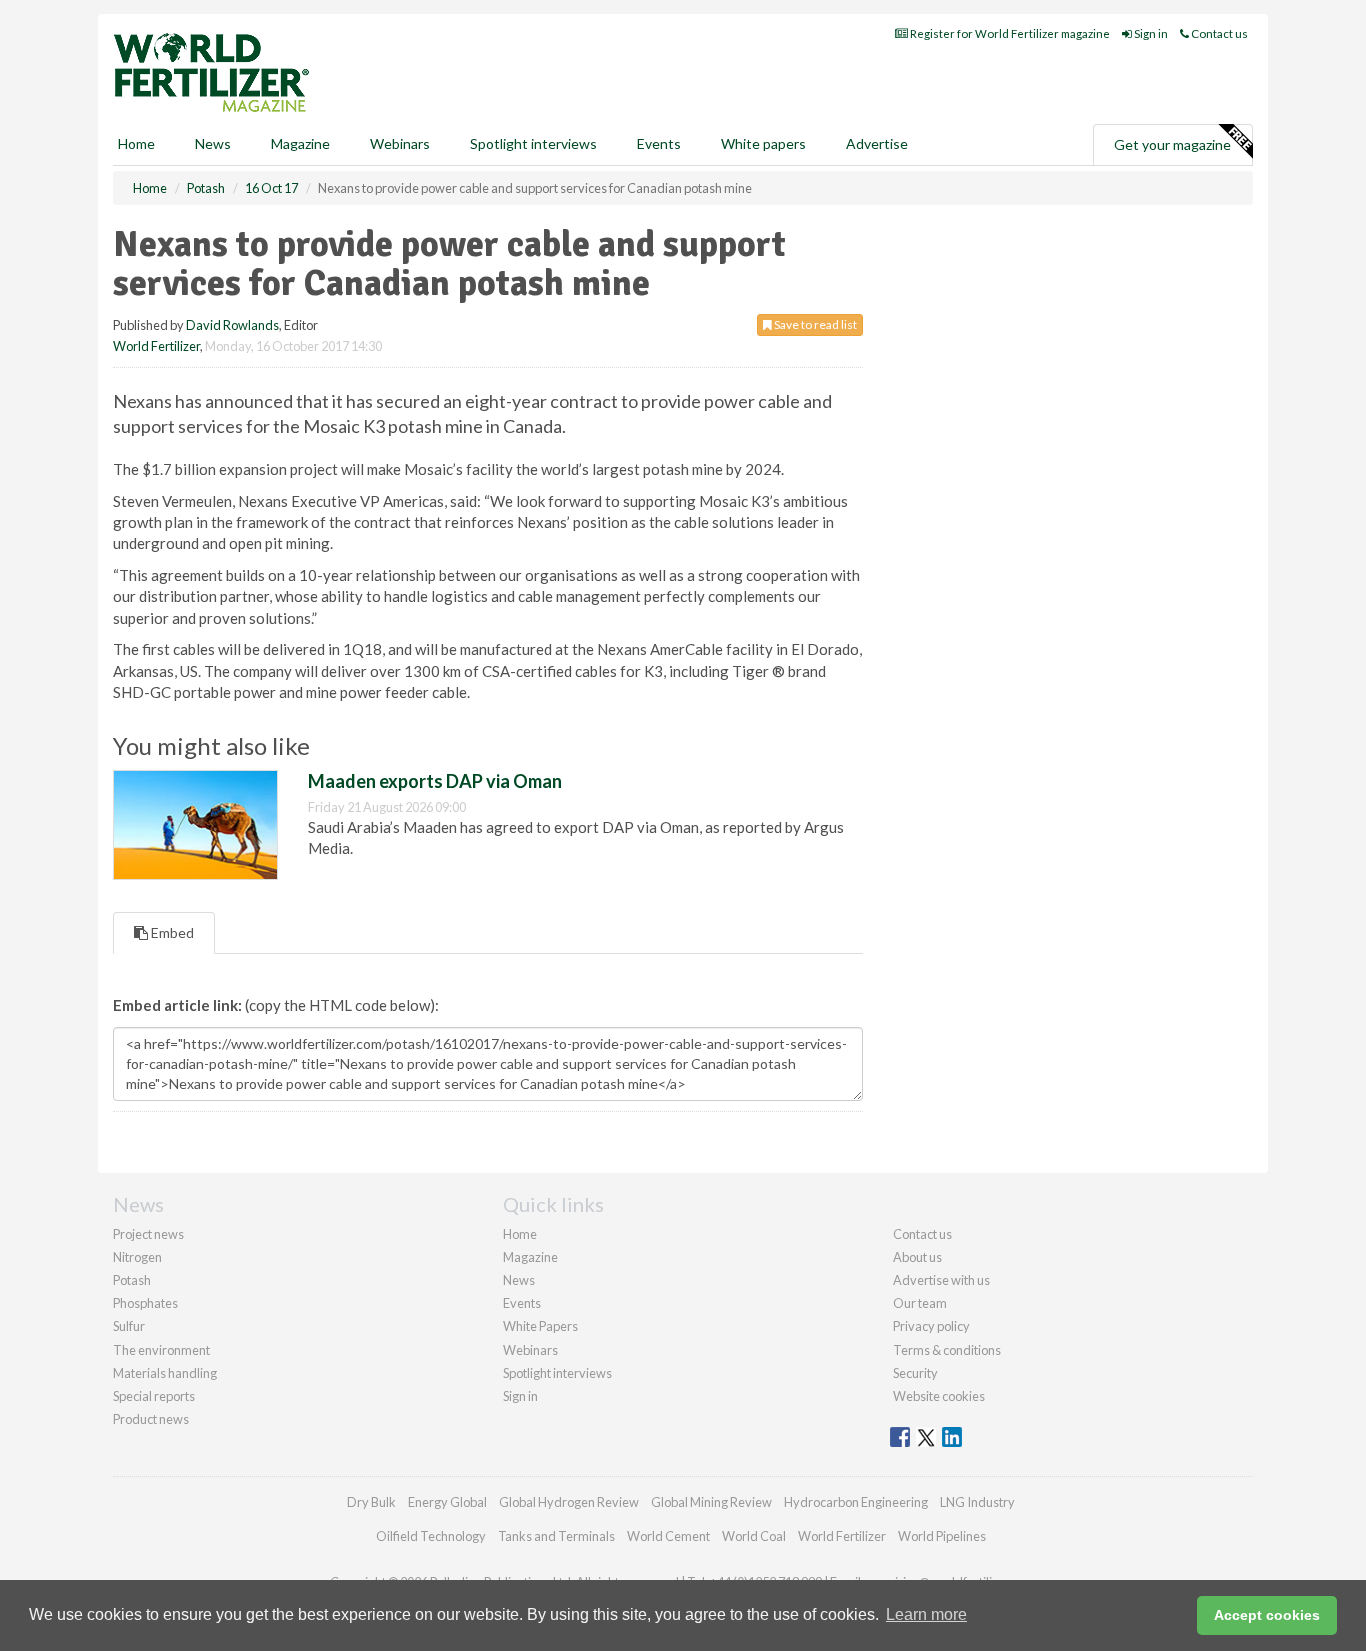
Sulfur (129, 1326)
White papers (763, 143)
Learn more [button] (926, 1614)
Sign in (1150, 33)
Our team (920, 1303)
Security (915, 1373)
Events (659, 143)
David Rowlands (232, 325)
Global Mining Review (711, 1502)
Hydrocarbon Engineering (856, 1502)
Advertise (877, 143)
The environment (161, 1350)
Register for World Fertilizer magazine (1009, 33)
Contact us (1218, 33)
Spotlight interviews (533, 143)
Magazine (300, 143)
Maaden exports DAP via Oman (435, 781)
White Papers (540, 1326)
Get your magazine (1172, 144)
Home (136, 143)
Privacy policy (931, 1326)
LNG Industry (977, 1502)
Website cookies (939, 1396)
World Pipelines (942, 1536)
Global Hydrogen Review (569, 1502)
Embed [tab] (171, 932)
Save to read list (814, 324)
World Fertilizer (156, 346)
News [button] (213, 143)
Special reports (154, 1396)
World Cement (668, 1536)
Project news (148, 1234)
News (519, 1280)
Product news (151, 1419)
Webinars (400, 143)
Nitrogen (137, 1257)
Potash (132, 1280)
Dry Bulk (371, 1502)
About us (917, 1257)
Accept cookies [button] (1267, 1615)
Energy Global (447, 1502)
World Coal (754, 1536)
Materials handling (165, 1373)
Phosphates (145, 1303)
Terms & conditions (947, 1350)
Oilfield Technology (431, 1536)
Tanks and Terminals (556, 1536)
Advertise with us (941, 1280)
